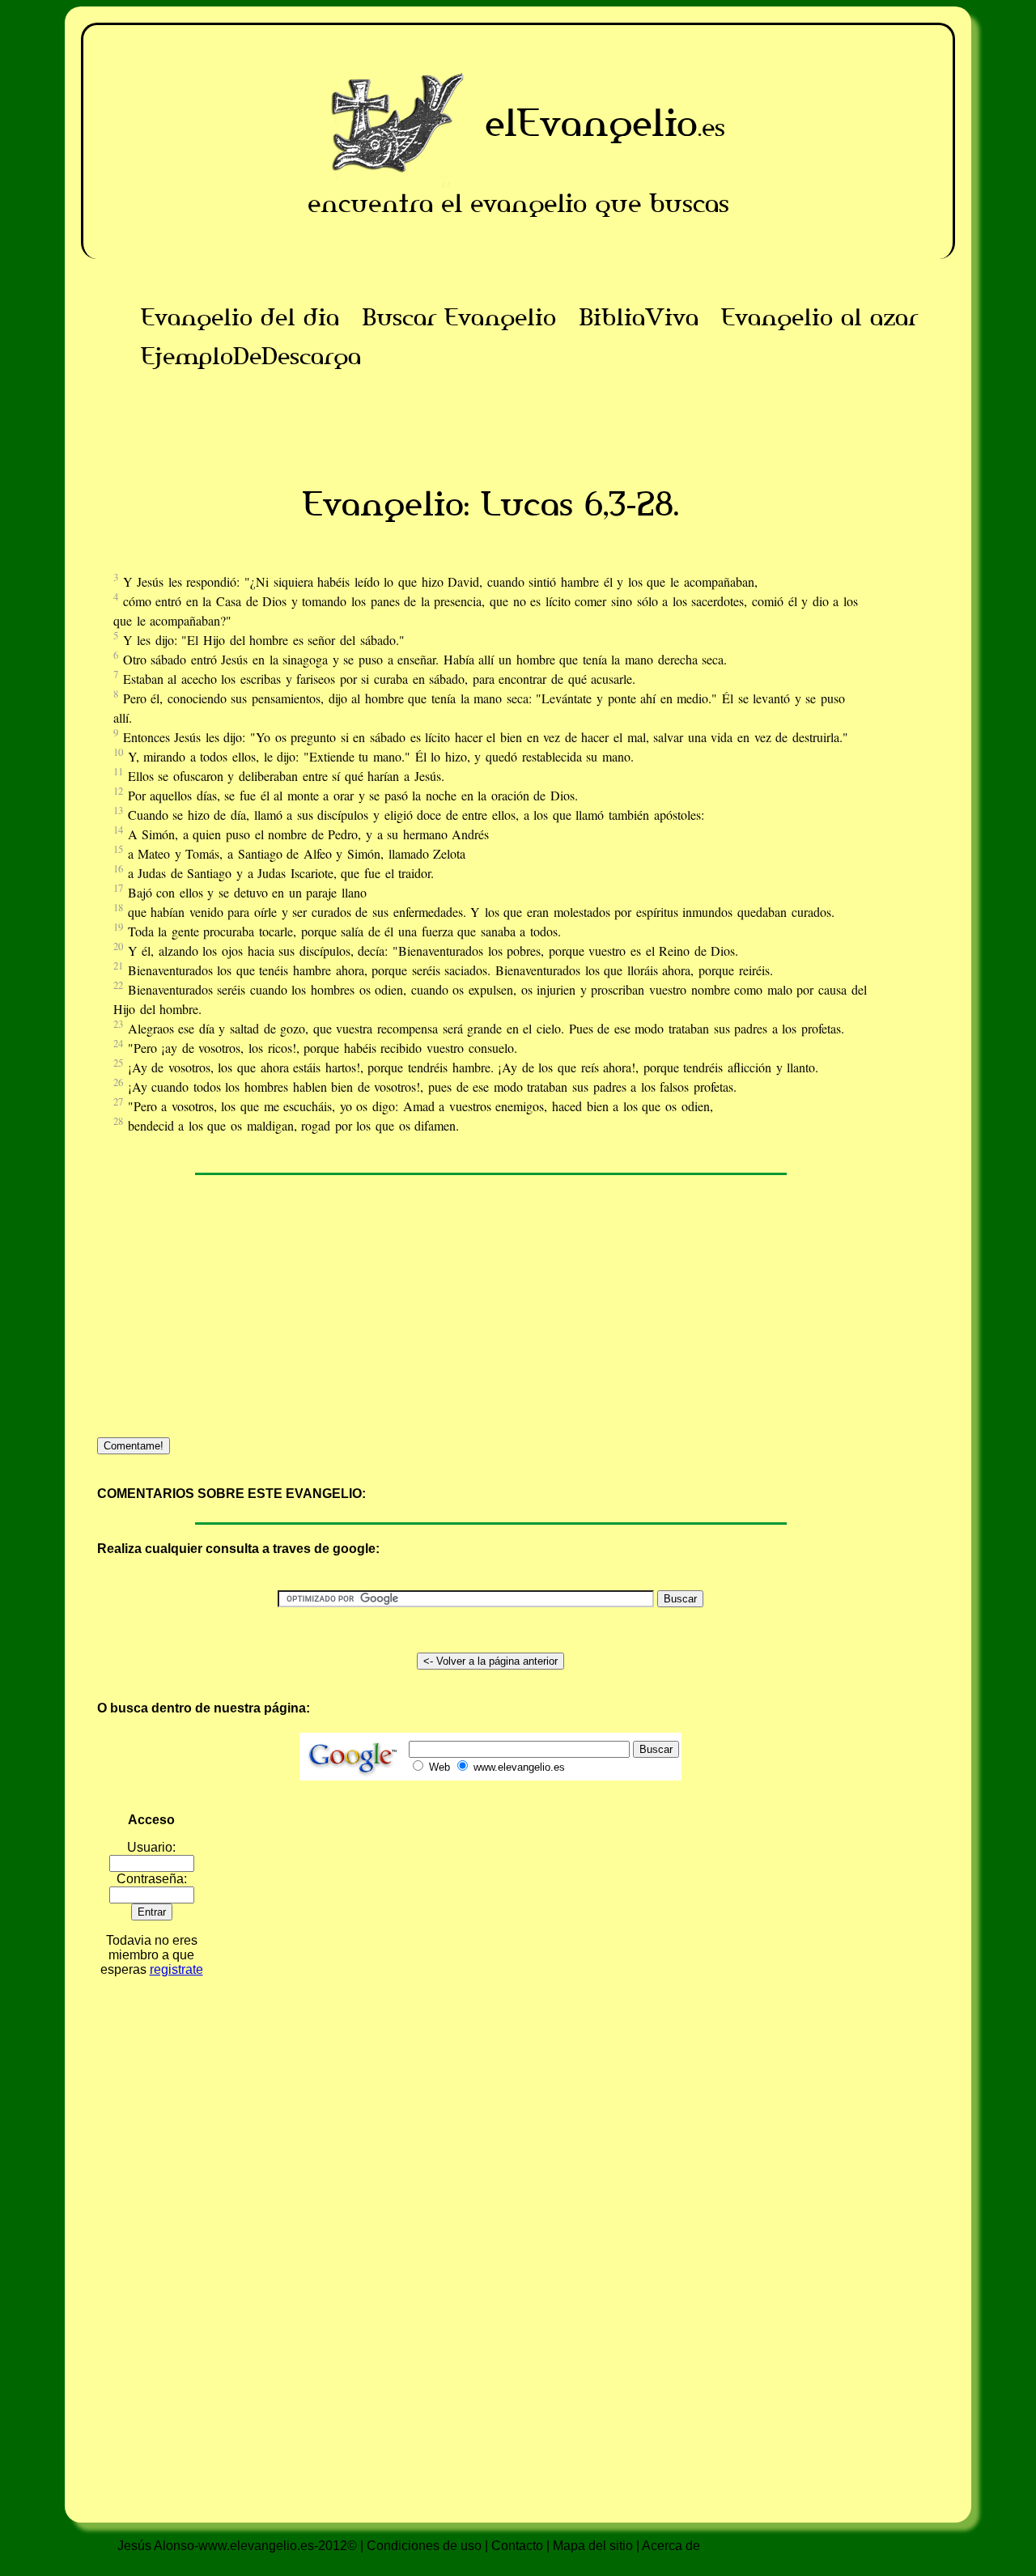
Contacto (517, 2546)
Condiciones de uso (424, 2546)
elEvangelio (591, 123)
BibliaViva (639, 317)
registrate (176, 1969)
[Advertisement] (490, 412)
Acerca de (671, 2546)
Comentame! (134, 1446)
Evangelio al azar (819, 317)
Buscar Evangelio (459, 317)
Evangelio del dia (240, 317)
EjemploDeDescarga (251, 356)
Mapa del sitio (593, 2546)
